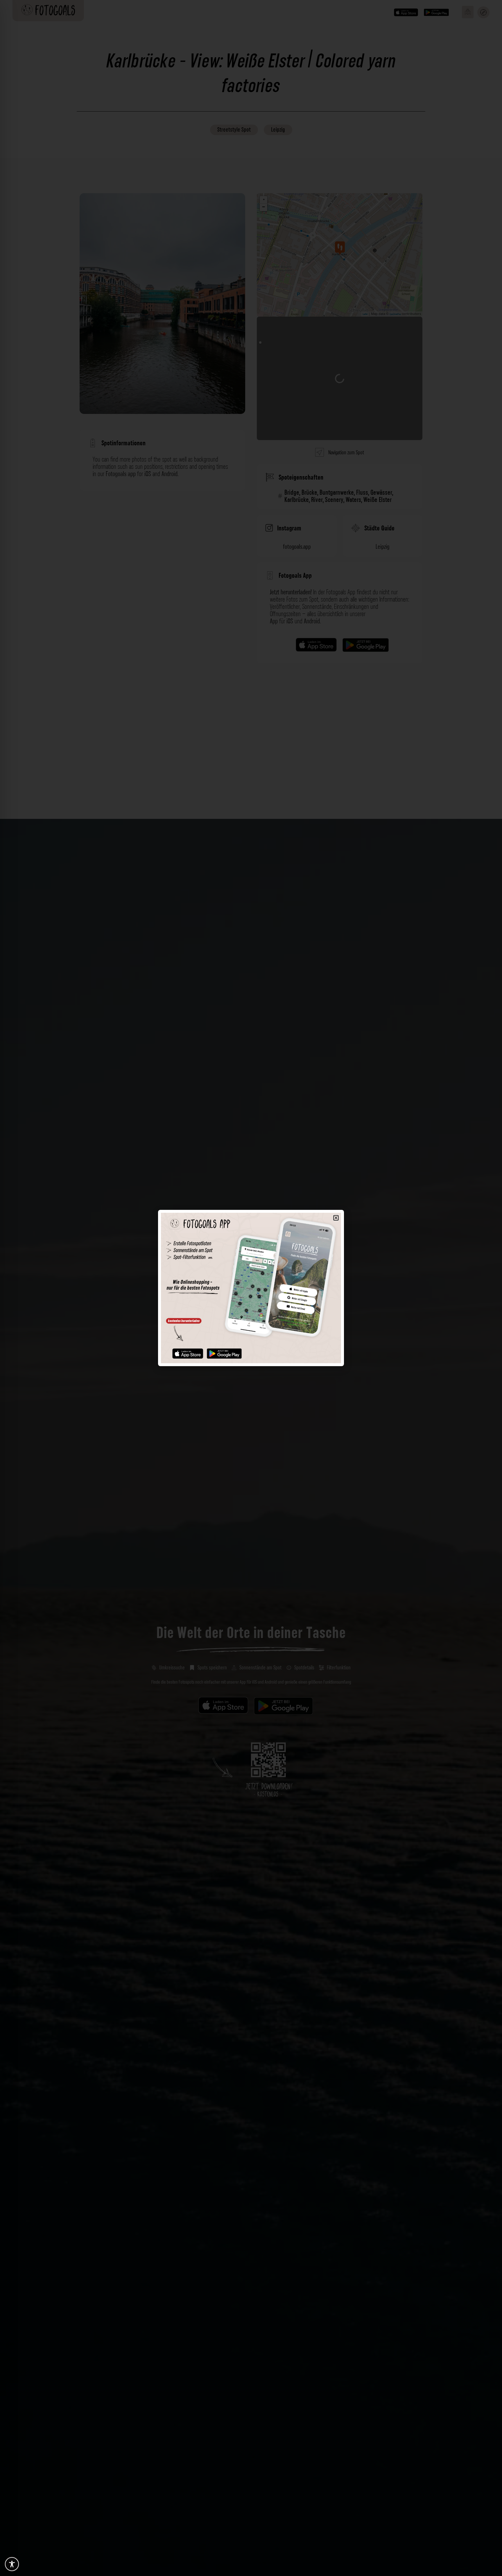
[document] (251, 1288)
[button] (336, 1218)
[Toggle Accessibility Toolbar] (12, 2564)
